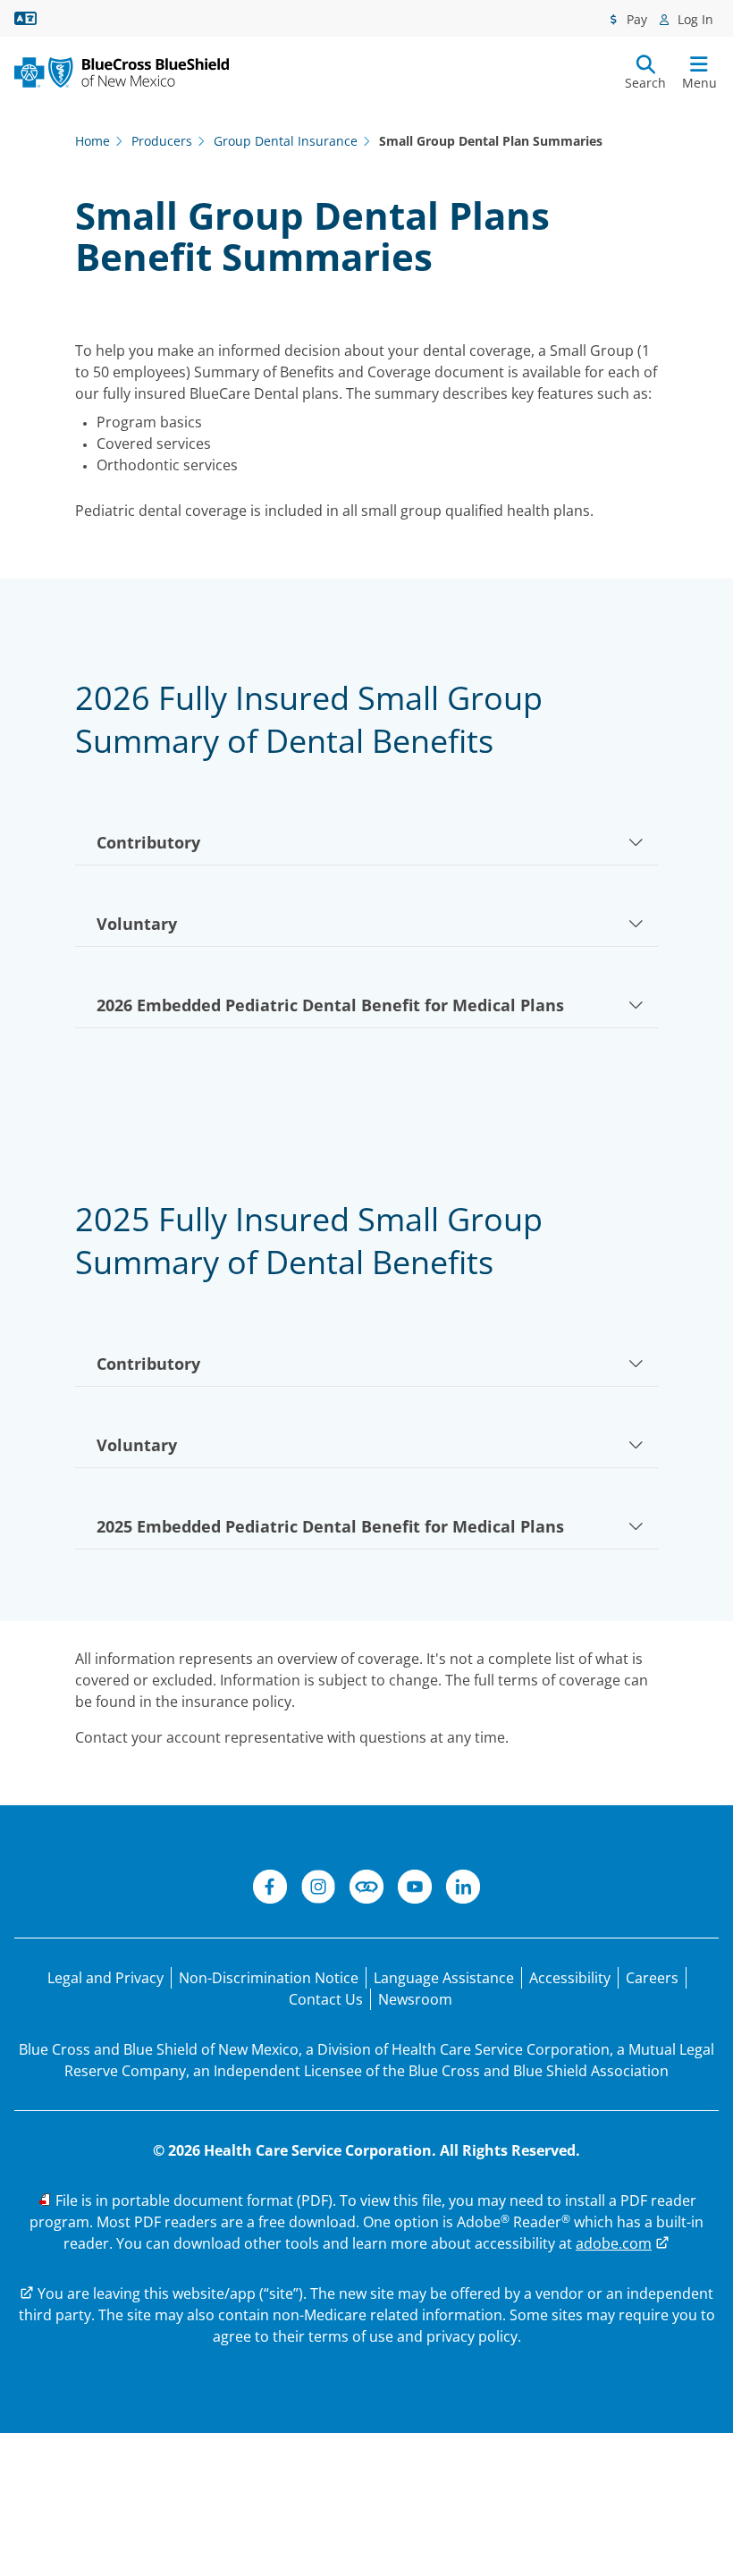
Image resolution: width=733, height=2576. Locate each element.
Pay (635, 19)
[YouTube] (415, 1889)
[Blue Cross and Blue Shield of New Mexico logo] (122, 72)
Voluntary (137, 924)
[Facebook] (270, 1889)
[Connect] (366, 1889)
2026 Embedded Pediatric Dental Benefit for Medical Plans (330, 1005)
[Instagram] (318, 1889)
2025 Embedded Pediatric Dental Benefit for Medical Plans (330, 1526)
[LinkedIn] (463, 1889)
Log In (694, 19)
